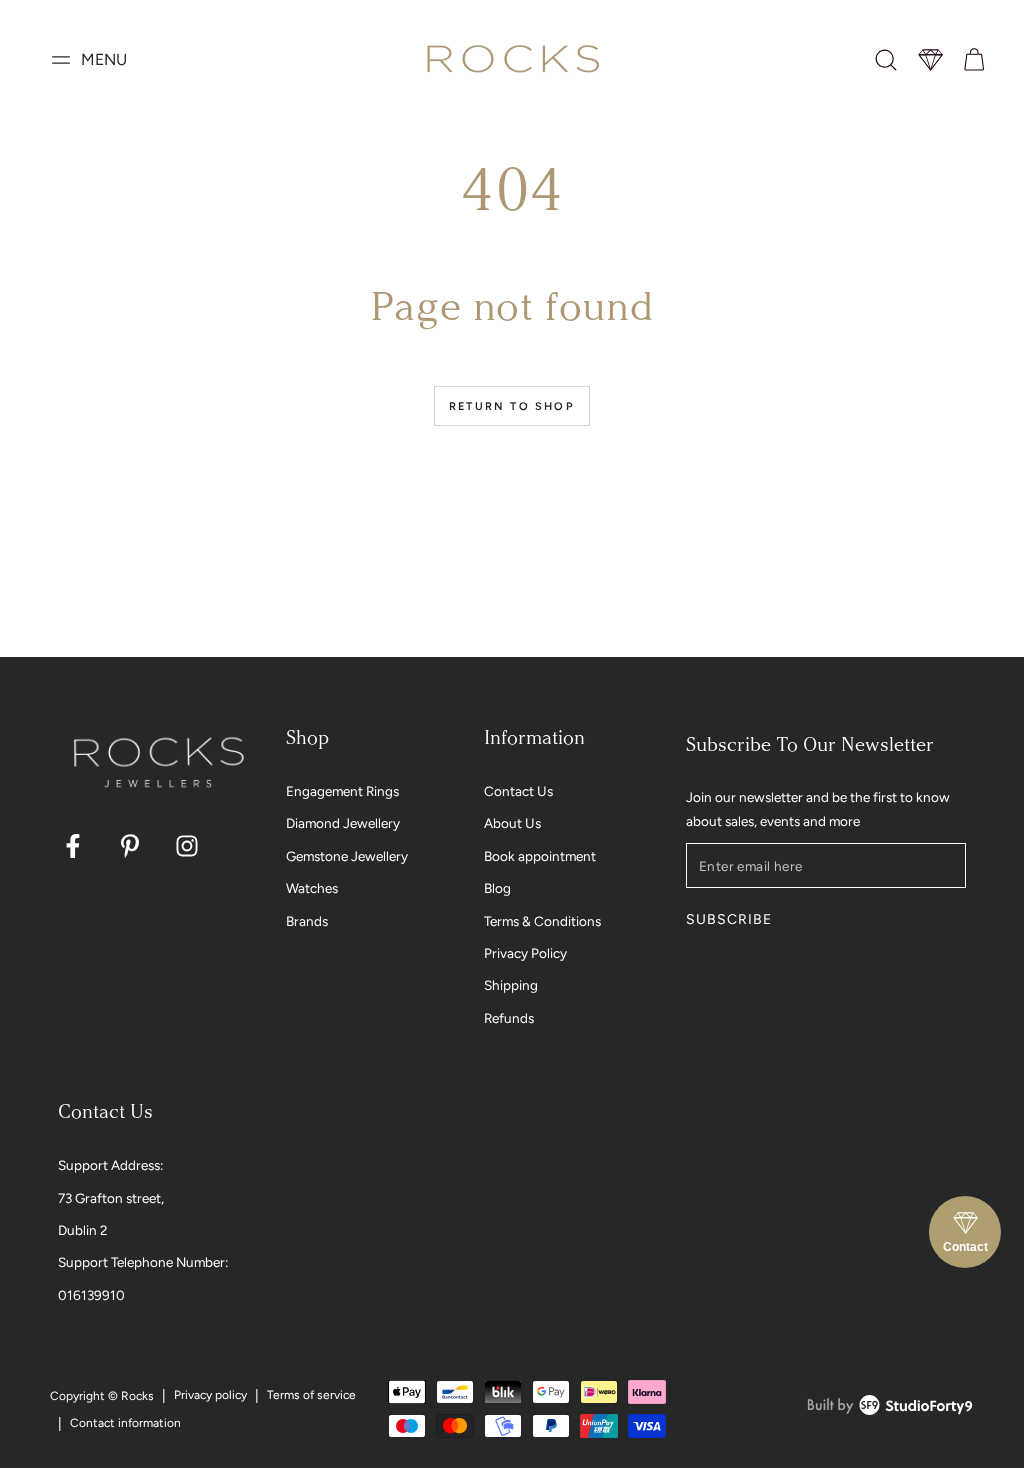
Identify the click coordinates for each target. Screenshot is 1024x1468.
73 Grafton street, (111, 1198)
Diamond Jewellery (343, 823)
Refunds (509, 1018)
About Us (512, 823)
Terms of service (311, 1395)
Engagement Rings (342, 791)
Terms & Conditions (542, 921)
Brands (307, 921)
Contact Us (518, 791)
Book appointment (540, 856)
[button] (886, 60)
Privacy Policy (525, 953)
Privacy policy (210, 1395)
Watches (312, 888)
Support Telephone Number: (143, 1262)
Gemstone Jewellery (347, 856)
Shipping (511, 985)
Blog (497, 888)
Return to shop (512, 406)
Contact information (125, 1423)
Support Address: (110, 1165)
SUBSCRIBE (728, 919)
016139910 (91, 1295)
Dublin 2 (83, 1230)
